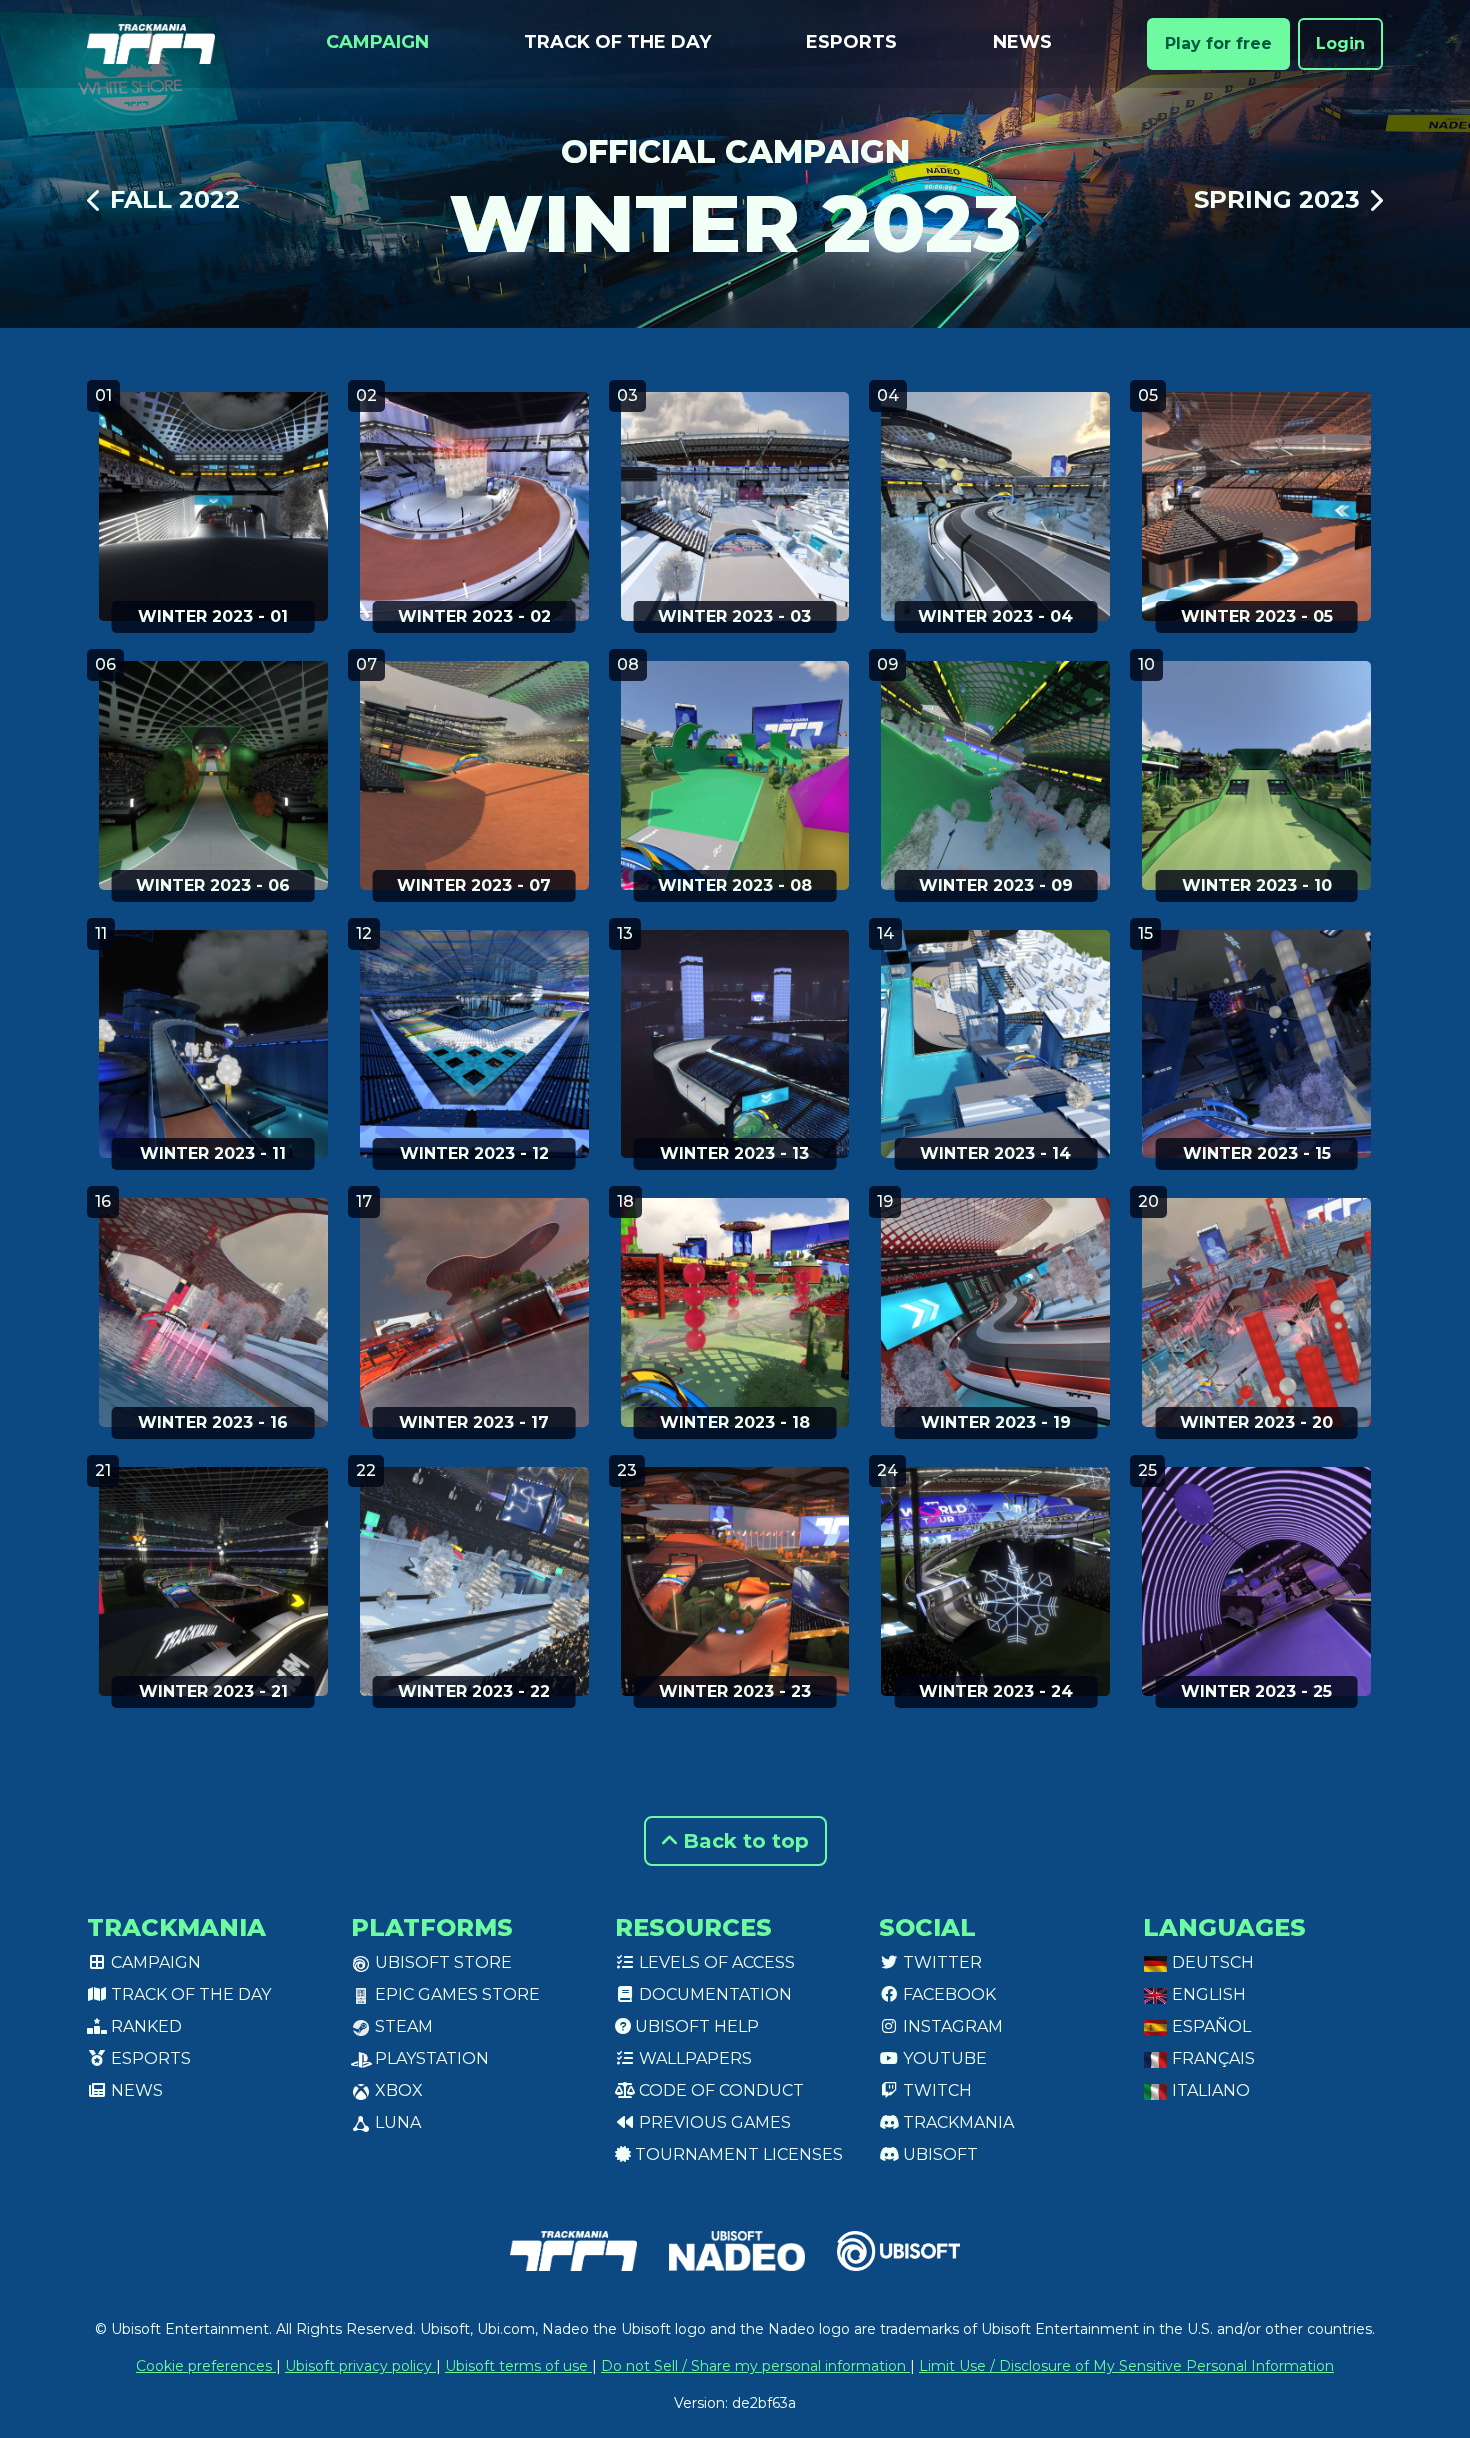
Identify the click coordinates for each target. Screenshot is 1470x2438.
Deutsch (1211, 1962)
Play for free (1218, 43)
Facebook (947, 1994)
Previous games (713, 2122)
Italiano (1209, 2090)
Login (1340, 43)
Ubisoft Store (441, 1962)
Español (1209, 2026)
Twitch (935, 2090)
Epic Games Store (455, 1994)
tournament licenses (737, 2154)
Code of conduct (719, 2090)
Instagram (951, 2026)
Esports (851, 42)
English (1207, 1994)
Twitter (940, 1962)
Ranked (144, 2026)
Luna (396, 2122)
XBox (397, 2090)
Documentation (713, 1994)
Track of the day (617, 42)
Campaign (377, 42)
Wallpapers (693, 2058)
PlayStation (430, 2058)
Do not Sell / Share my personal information (755, 2366)
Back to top (743, 1841)
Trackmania (956, 2122)
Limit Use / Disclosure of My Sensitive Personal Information (1126, 2366)
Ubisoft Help (695, 2026)
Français (1211, 2058)
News (1022, 42)
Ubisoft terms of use (518, 2366)
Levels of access (715, 1962)
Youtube (943, 2058)
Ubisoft (938, 2154)
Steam (402, 2026)
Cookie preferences (206, 2366)
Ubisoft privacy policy (360, 2366)
